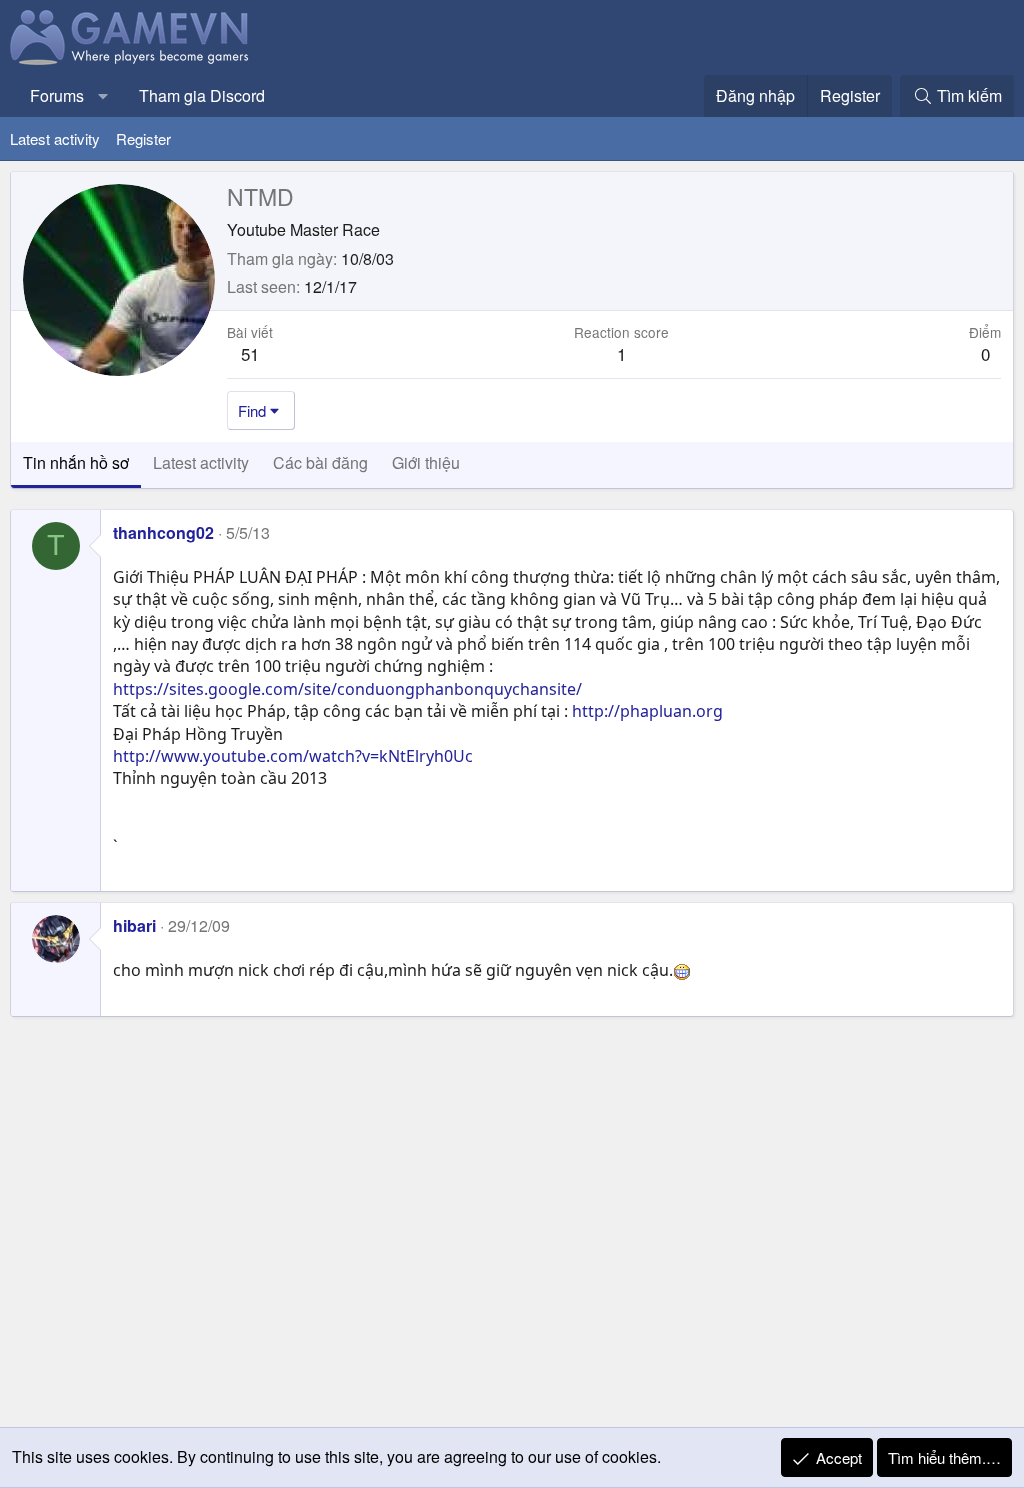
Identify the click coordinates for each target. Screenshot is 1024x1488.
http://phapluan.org (647, 711)
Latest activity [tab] (201, 462)
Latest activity (55, 138)
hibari (134, 925)
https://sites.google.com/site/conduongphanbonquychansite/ (347, 689)
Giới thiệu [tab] (426, 462)
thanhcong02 (163, 532)
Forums (57, 95)
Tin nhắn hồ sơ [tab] (76, 462)
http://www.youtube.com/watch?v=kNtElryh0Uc (293, 756)
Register (143, 138)
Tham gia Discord (202, 95)
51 (250, 353)
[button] (103, 96)
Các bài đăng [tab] (320, 462)
